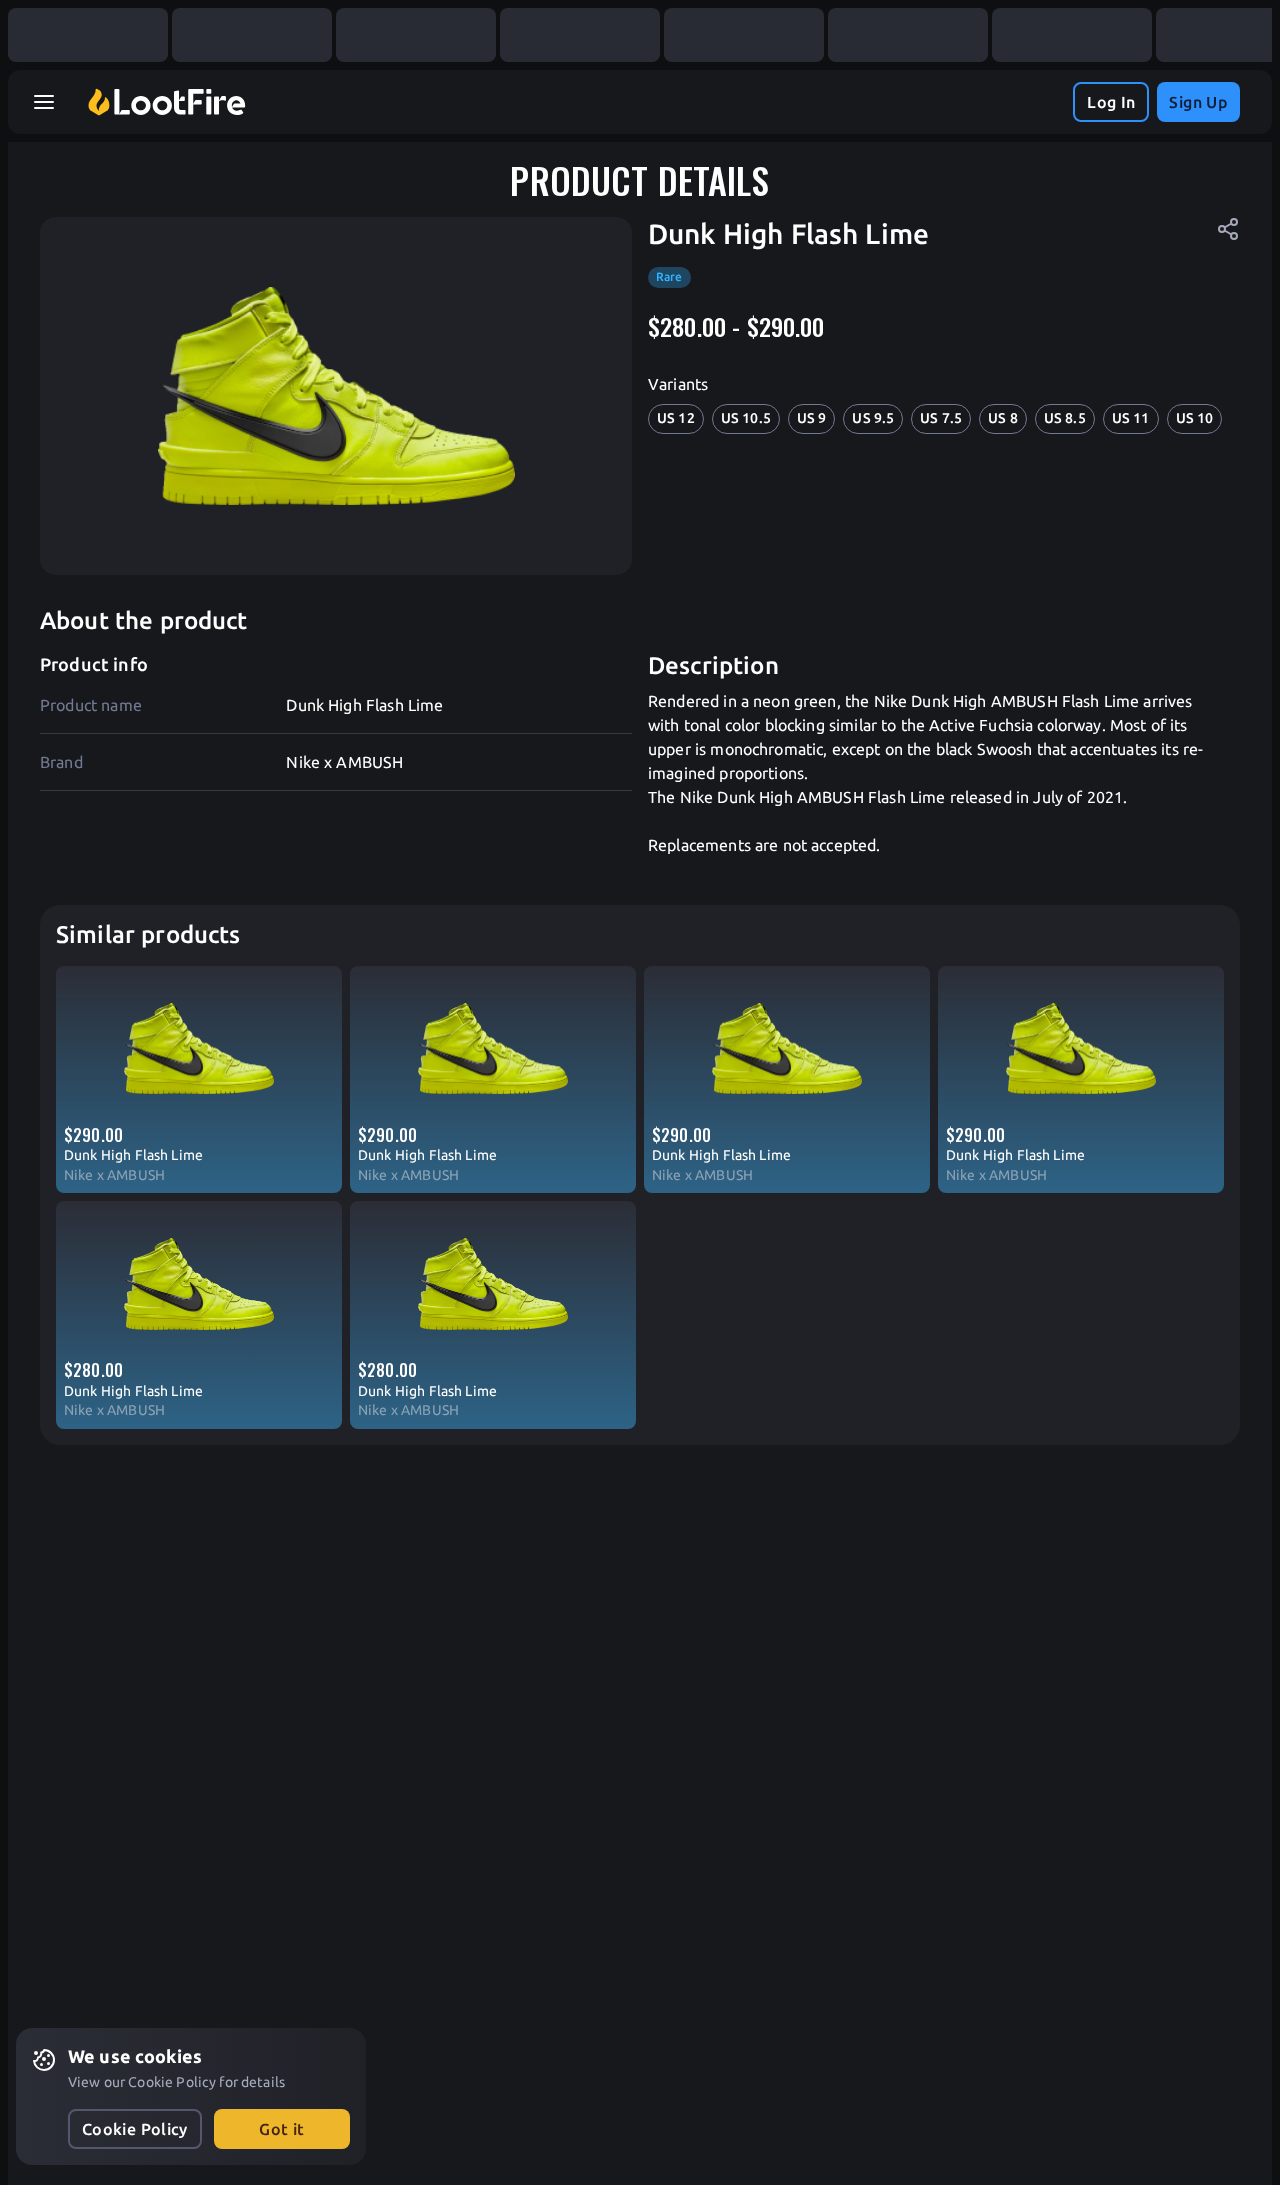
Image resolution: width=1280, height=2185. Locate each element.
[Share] (1228, 229)
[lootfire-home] (167, 102)
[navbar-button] (44, 102)
